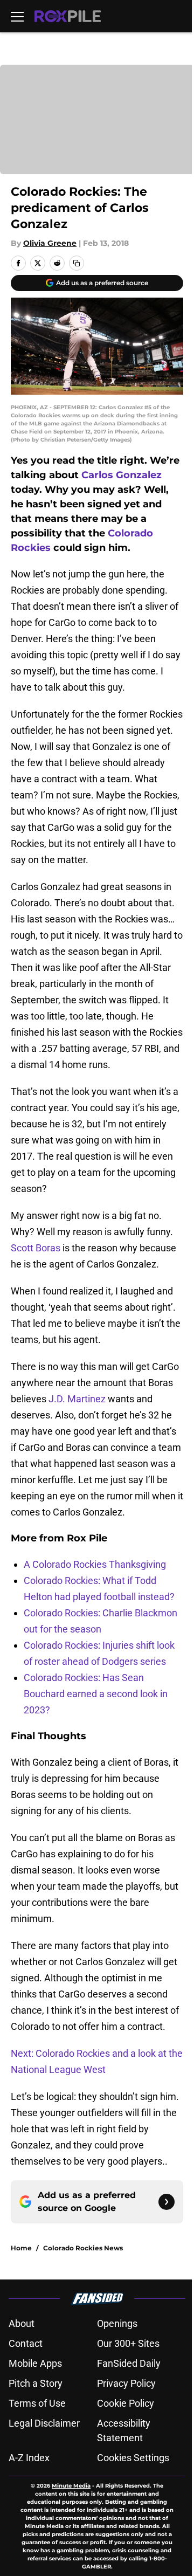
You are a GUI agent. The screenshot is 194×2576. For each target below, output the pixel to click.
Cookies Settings (133, 2458)
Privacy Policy (126, 2383)
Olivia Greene (50, 243)
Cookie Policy (126, 2403)
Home (21, 2248)
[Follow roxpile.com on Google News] (167, 2202)
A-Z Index (29, 2458)
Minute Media (71, 2486)
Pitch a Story (36, 2383)
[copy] (77, 263)
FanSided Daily (129, 2363)
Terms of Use (37, 2403)
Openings (117, 2323)
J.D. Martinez (78, 1399)
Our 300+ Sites (128, 2343)
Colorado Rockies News (83, 2248)
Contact (26, 2343)
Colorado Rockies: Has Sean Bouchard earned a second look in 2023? (96, 1694)
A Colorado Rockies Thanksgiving (95, 1564)
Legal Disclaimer (44, 2423)
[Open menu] (17, 16)
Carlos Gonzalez (122, 475)
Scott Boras (36, 1248)
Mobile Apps (35, 2363)
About (22, 2323)
